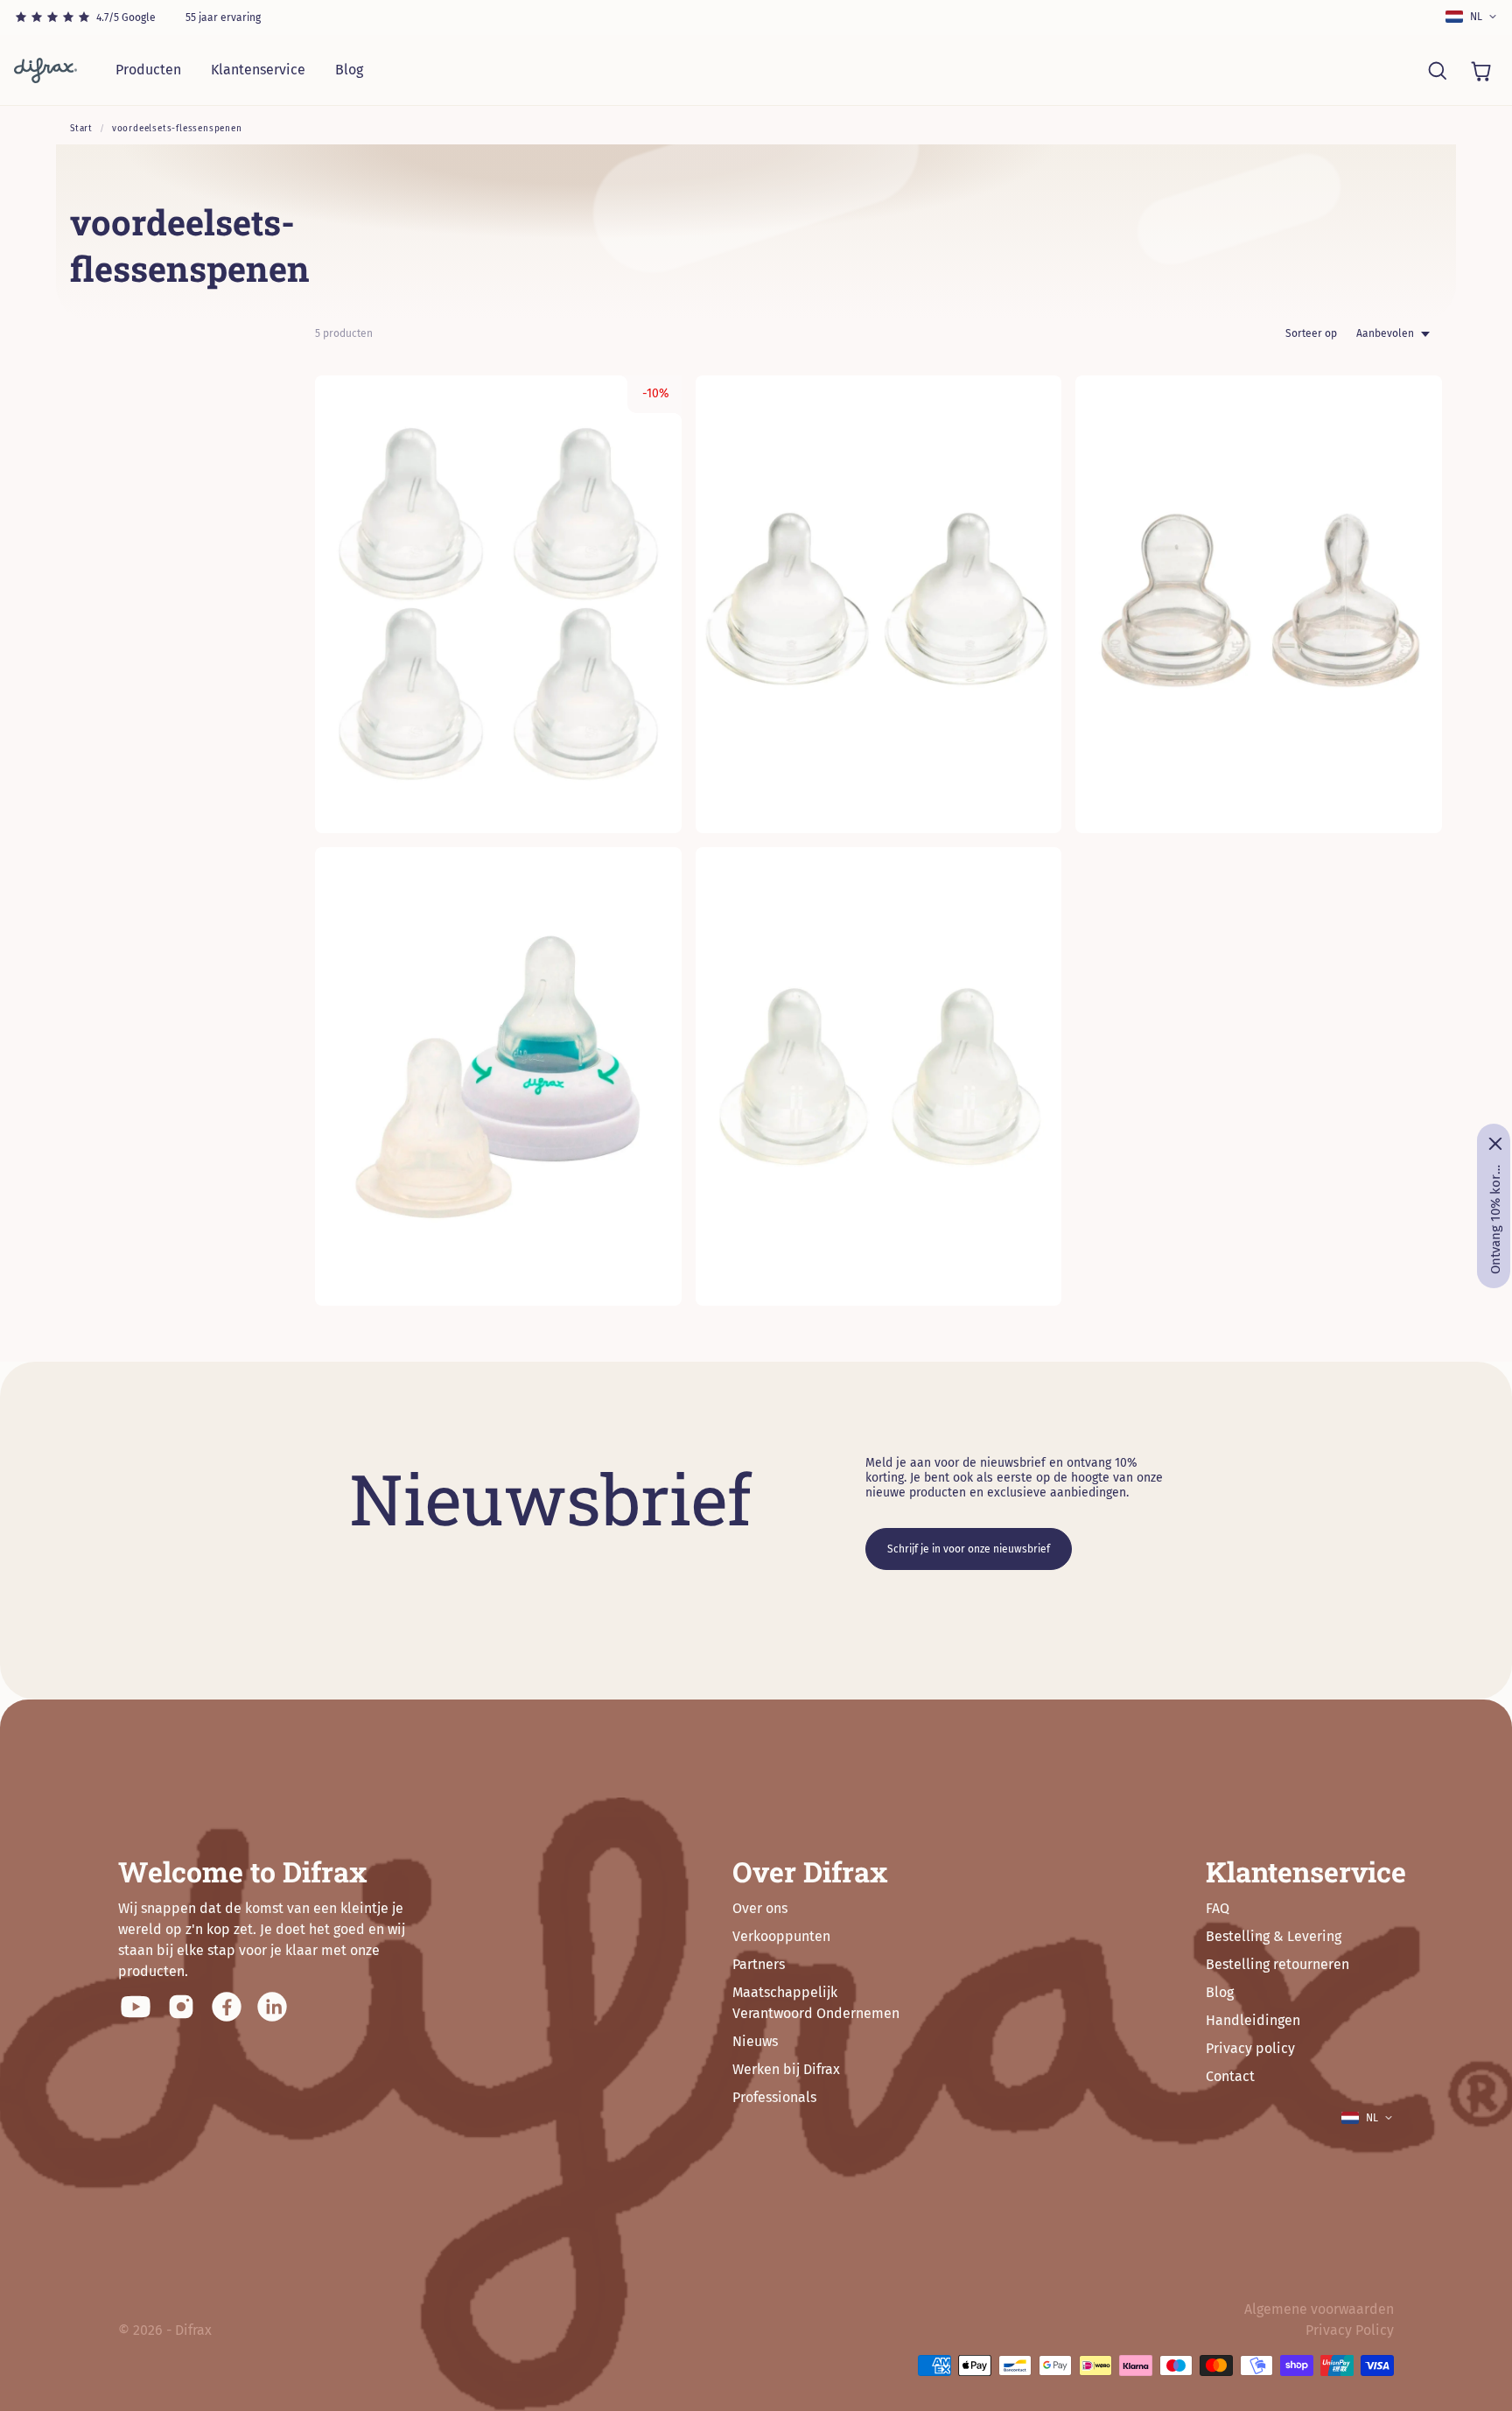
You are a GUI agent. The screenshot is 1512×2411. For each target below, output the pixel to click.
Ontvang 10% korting (1495, 1219)
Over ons (760, 1908)
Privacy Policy (1350, 2330)
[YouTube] (136, 2007)
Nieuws (755, 2041)
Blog (349, 70)
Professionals (774, 2097)
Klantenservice (258, 70)
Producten (148, 70)
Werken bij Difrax (786, 2069)
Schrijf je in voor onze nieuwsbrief (969, 1549)
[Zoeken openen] (1437, 70)
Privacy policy (1250, 2048)
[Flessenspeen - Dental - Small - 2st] (1259, 604)
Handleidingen (1253, 2020)
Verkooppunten (781, 1936)
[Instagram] (181, 2007)
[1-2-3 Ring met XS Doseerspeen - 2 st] (498, 1076)
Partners (759, 1964)
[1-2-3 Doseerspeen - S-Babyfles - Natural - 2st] (879, 1076)
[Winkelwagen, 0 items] (1480, 70)
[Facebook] (227, 2007)
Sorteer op (1311, 333)
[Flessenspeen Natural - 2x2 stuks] (498, 604)
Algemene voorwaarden (1319, 2309)
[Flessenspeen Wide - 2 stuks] (879, 604)
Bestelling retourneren (1277, 1964)
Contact (1230, 2076)
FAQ (1218, 1908)
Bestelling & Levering (1274, 1936)
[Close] (1495, 1144)
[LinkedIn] (272, 2007)
